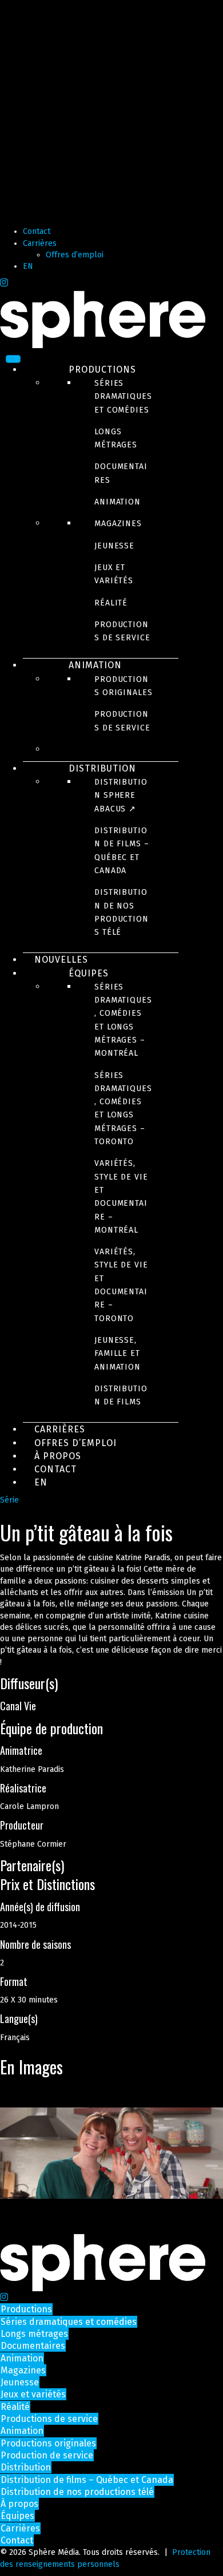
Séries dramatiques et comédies (123, 397)
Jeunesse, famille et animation (118, 1354)
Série (9, 1500)
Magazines (118, 524)
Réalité (111, 603)
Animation (118, 502)
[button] (111, 1683)
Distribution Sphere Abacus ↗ (121, 796)
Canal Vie (18, 1706)
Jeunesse (114, 546)
